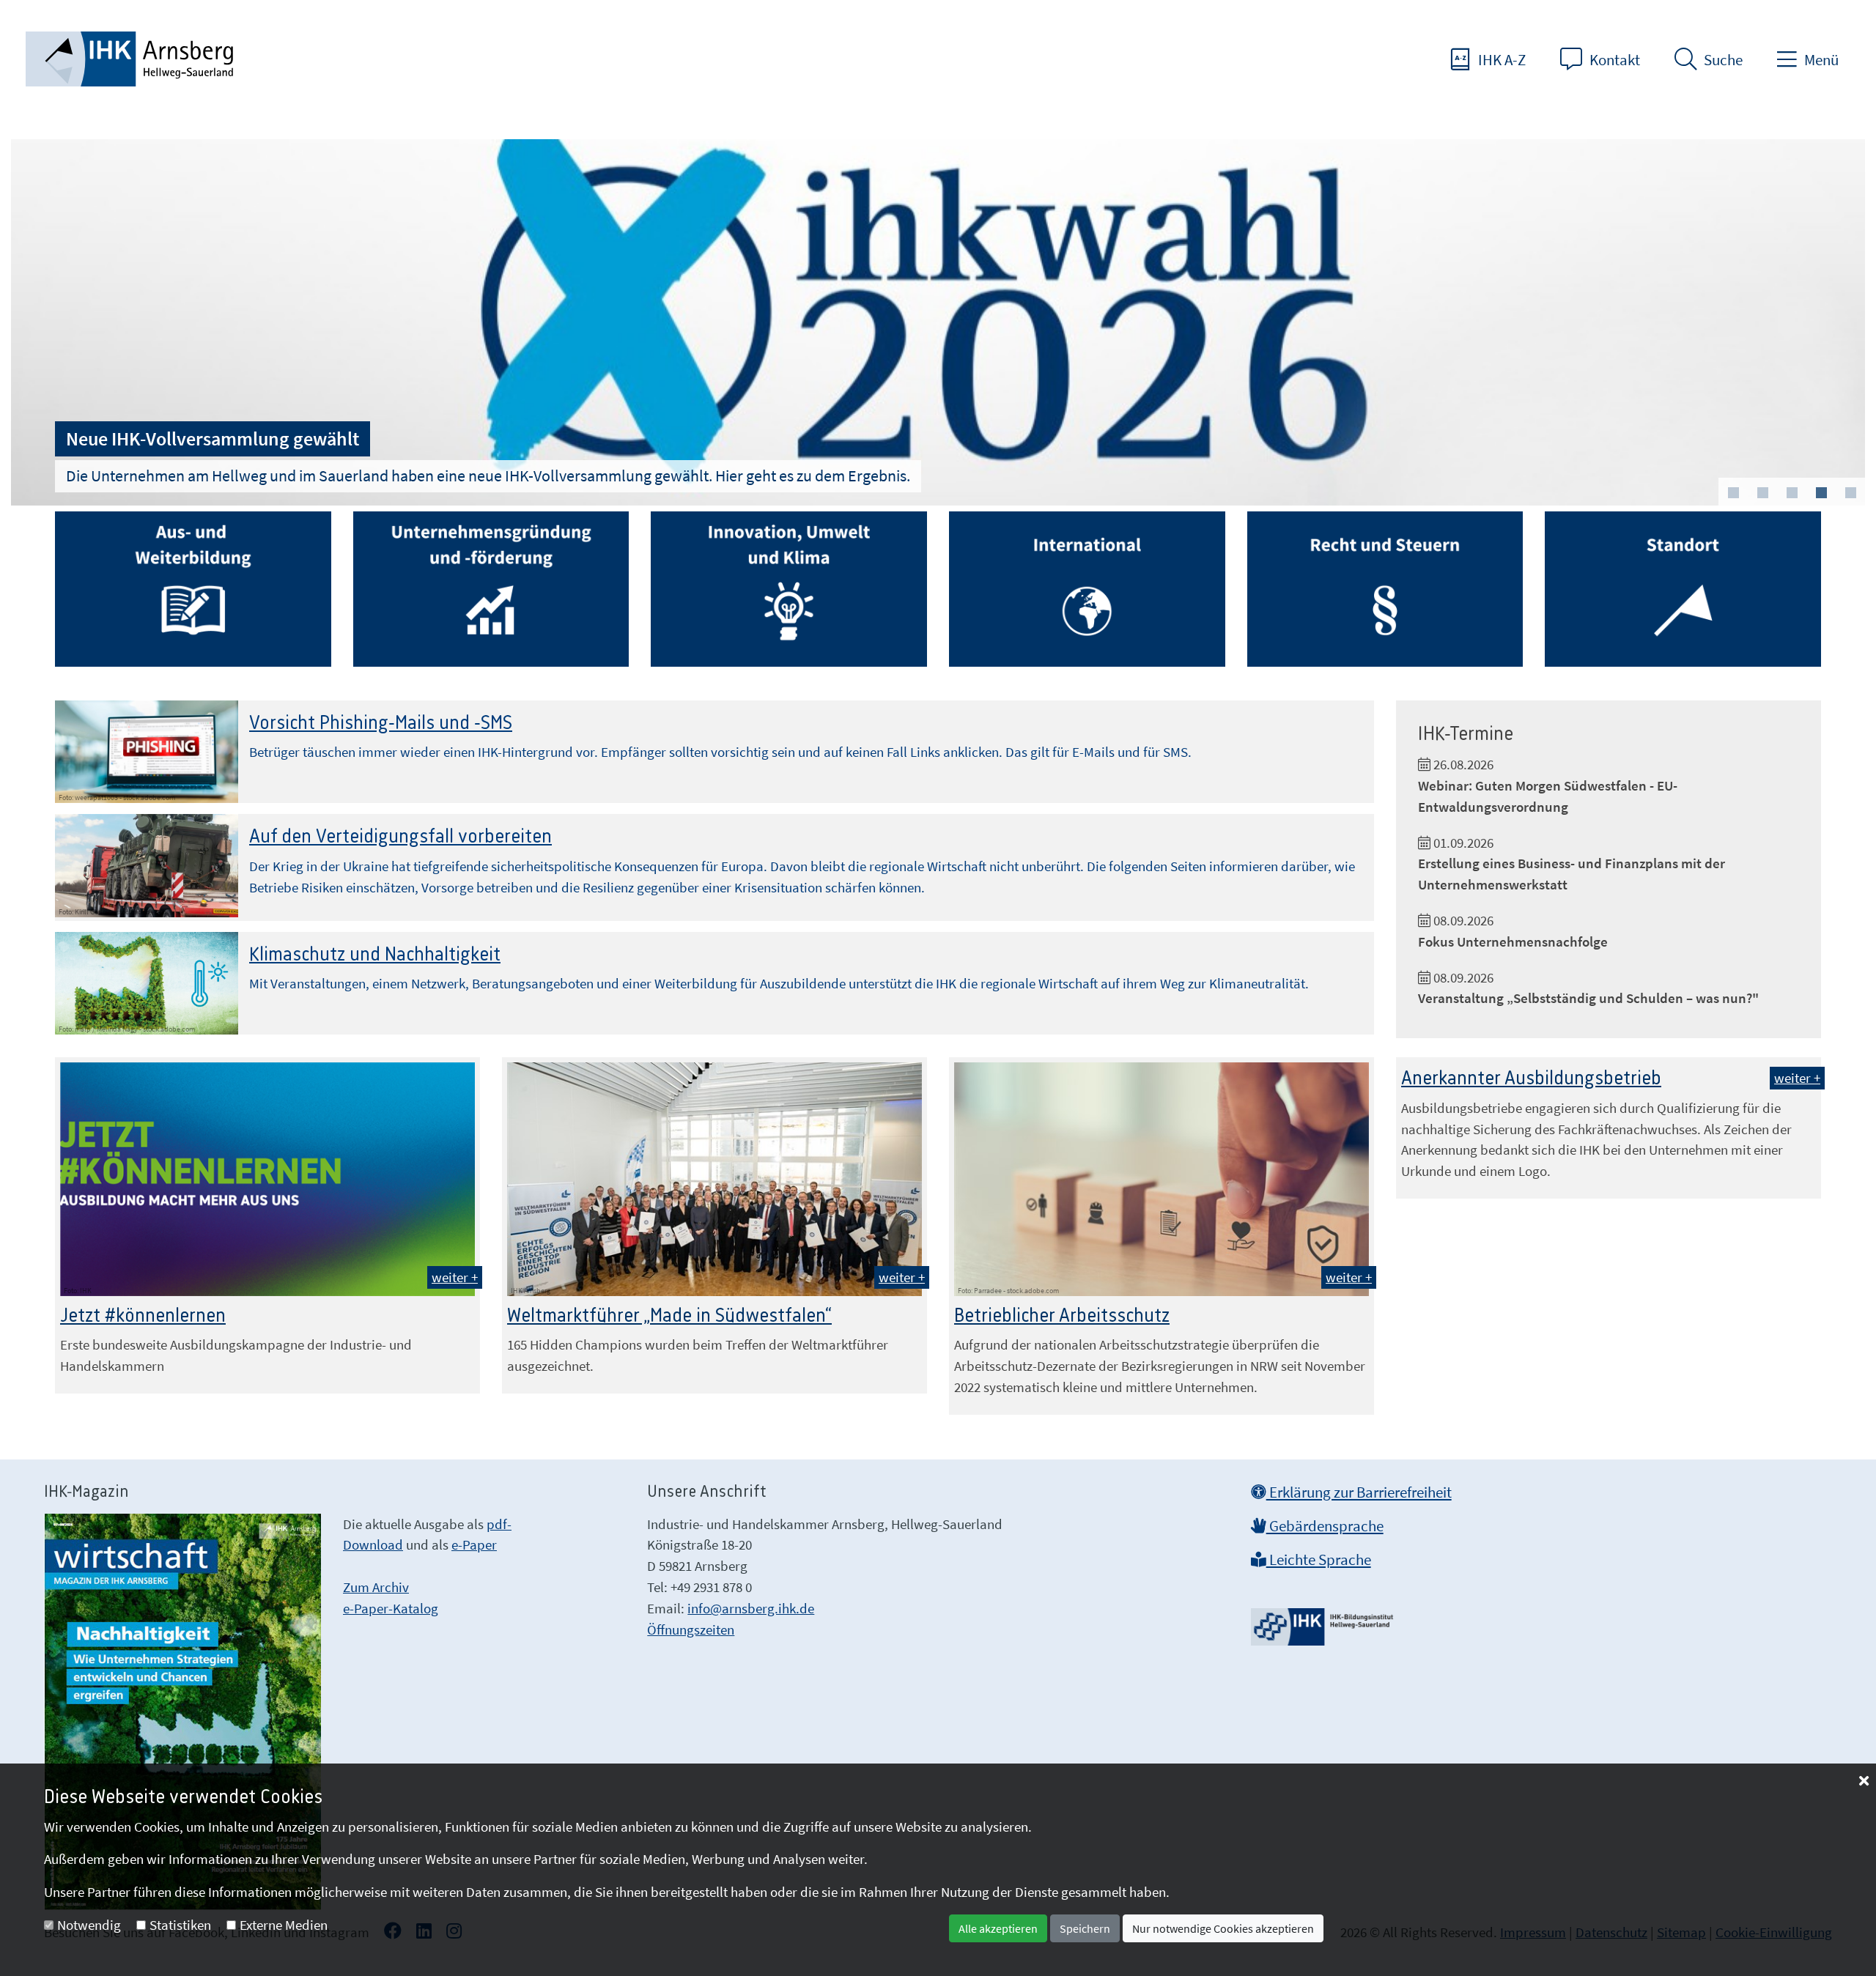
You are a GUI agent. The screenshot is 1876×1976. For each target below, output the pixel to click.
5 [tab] (1850, 493)
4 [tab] (1821, 493)
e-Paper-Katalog (391, 1608)
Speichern (1085, 1928)
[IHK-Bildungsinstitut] (1324, 1622)
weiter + (455, 1277)
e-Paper (474, 1544)
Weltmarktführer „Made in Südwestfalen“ (669, 1316)
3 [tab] (1792, 493)
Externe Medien (284, 1925)
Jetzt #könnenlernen (143, 1316)
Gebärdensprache (1325, 1526)
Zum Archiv (376, 1587)
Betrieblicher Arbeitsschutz (1062, 1316)
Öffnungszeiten (691, 1629)
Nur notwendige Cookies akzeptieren (1223, 1928)
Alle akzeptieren (998, 1928)
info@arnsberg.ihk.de (751, 1608)
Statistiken (180, 1925)
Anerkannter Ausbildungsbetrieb (1531, 1078)
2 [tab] (1762, 493)
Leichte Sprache (1319, 1560)
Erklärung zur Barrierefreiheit (1359, 1492)
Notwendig (89, 1925)
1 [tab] (1733, 493)
